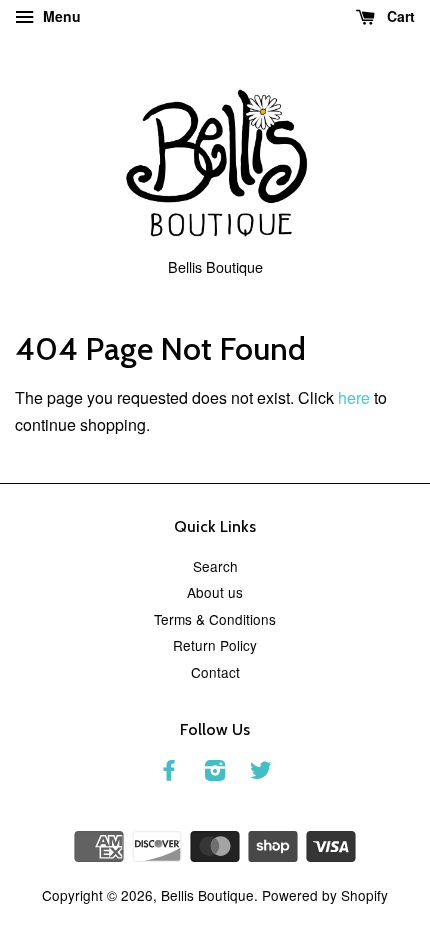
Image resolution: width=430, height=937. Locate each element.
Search (215, 566)
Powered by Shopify (325, 895)
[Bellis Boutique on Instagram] (215, 773)
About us (215, 592)
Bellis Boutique (207, 895)
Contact (215, 672)
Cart (399, 16)
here (354, 397)
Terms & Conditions (215, 619)
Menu (60, 16)
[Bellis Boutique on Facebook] (169, 773)
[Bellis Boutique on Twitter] (261, 773)
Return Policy (215, 645)
